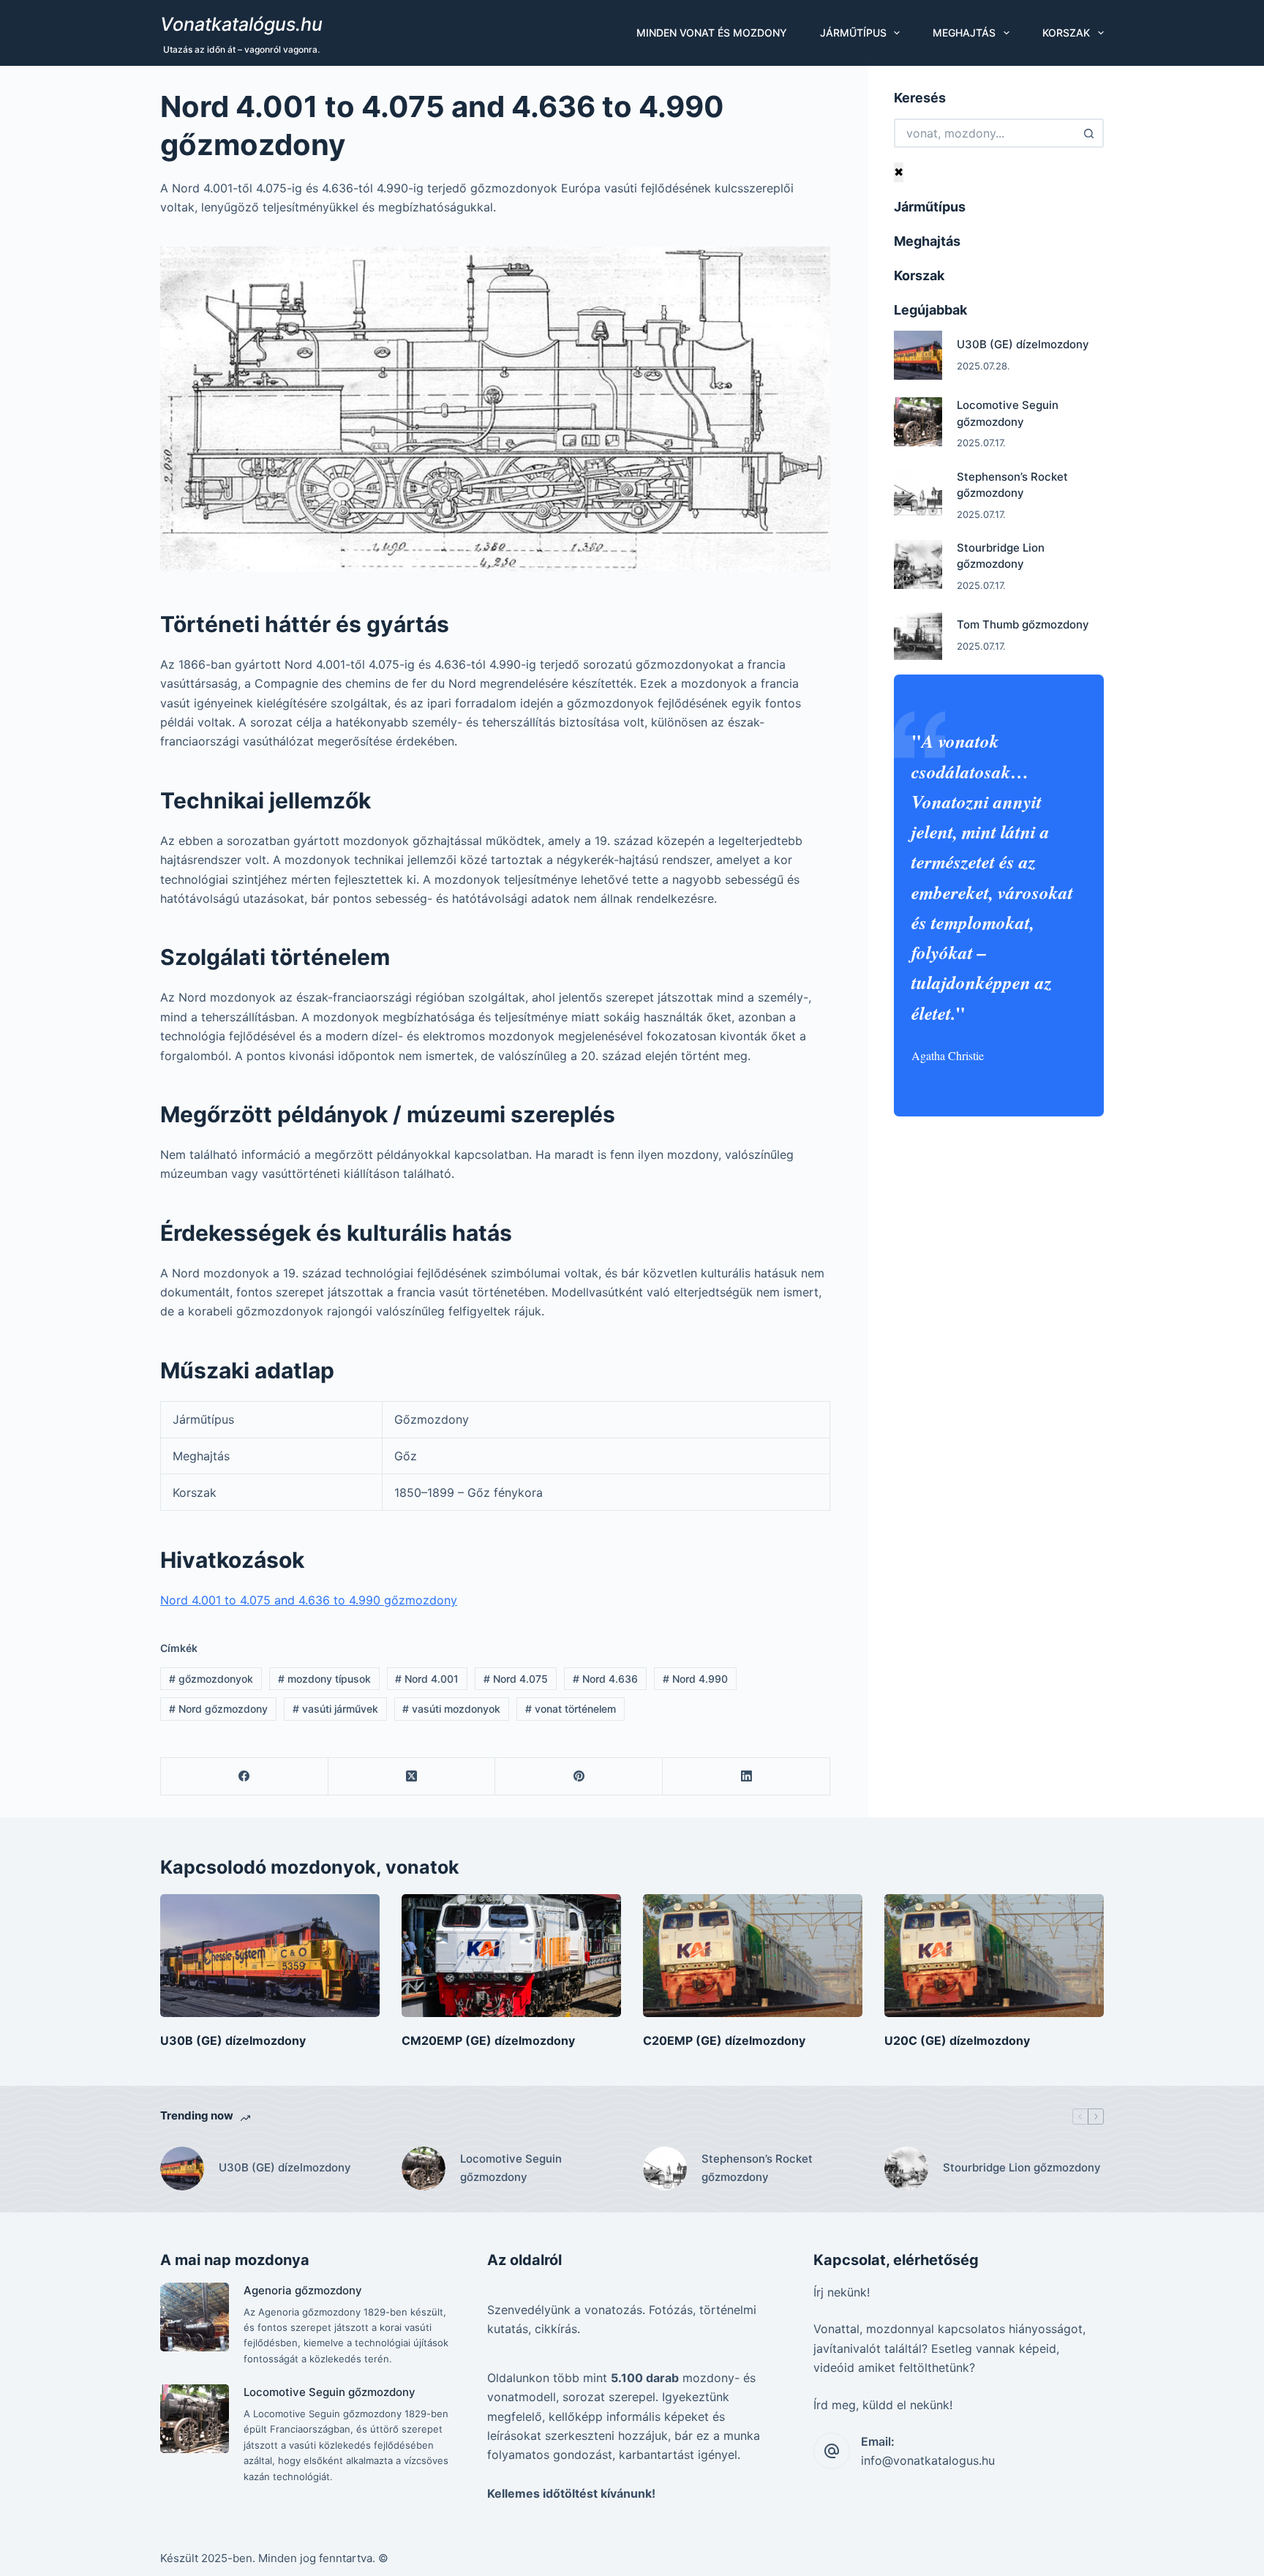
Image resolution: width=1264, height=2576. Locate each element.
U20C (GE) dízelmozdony (957, 2040)
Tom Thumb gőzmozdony (1023, 624)
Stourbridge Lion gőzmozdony (1022, 2167)
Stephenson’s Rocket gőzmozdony (757, 2168)
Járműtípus (853, 33)
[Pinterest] (579, 1777)
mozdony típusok (324, 1679)
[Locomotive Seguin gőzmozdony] (918, 422)
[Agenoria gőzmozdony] (195, 2317)
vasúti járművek (335, 1709)
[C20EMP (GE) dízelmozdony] (753, 1956)
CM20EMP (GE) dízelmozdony (488, 2040)
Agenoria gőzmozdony (303, 2290)
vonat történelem (571, 1709)
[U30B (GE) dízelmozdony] (918, 355)
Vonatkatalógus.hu (241, 24)
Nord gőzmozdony (218, 1709)
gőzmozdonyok (211, 1679)
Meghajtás (964, 33)
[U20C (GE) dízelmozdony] (994, 1956)
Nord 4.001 (427, 1679)
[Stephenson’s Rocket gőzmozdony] (918, 493)
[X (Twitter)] (412, 1777)
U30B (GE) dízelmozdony (1023, 344)
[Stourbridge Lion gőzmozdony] (918, 564)
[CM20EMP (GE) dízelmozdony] (511, 1956)
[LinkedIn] (746, 1777)
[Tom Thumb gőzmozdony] (918, 635)
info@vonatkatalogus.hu (928, 2460)
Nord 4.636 (605, 1679)
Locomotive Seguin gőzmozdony (511, 2168)
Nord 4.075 (516, 1679)
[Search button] (1089, 133)
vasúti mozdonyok (451, 1709)
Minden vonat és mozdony (712, 33)
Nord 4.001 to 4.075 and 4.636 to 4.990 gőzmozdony (309, 1600)
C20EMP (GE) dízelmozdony (724, 2040)
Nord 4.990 (695, 1679)
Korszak (1066, 33)
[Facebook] (245, 1777)
